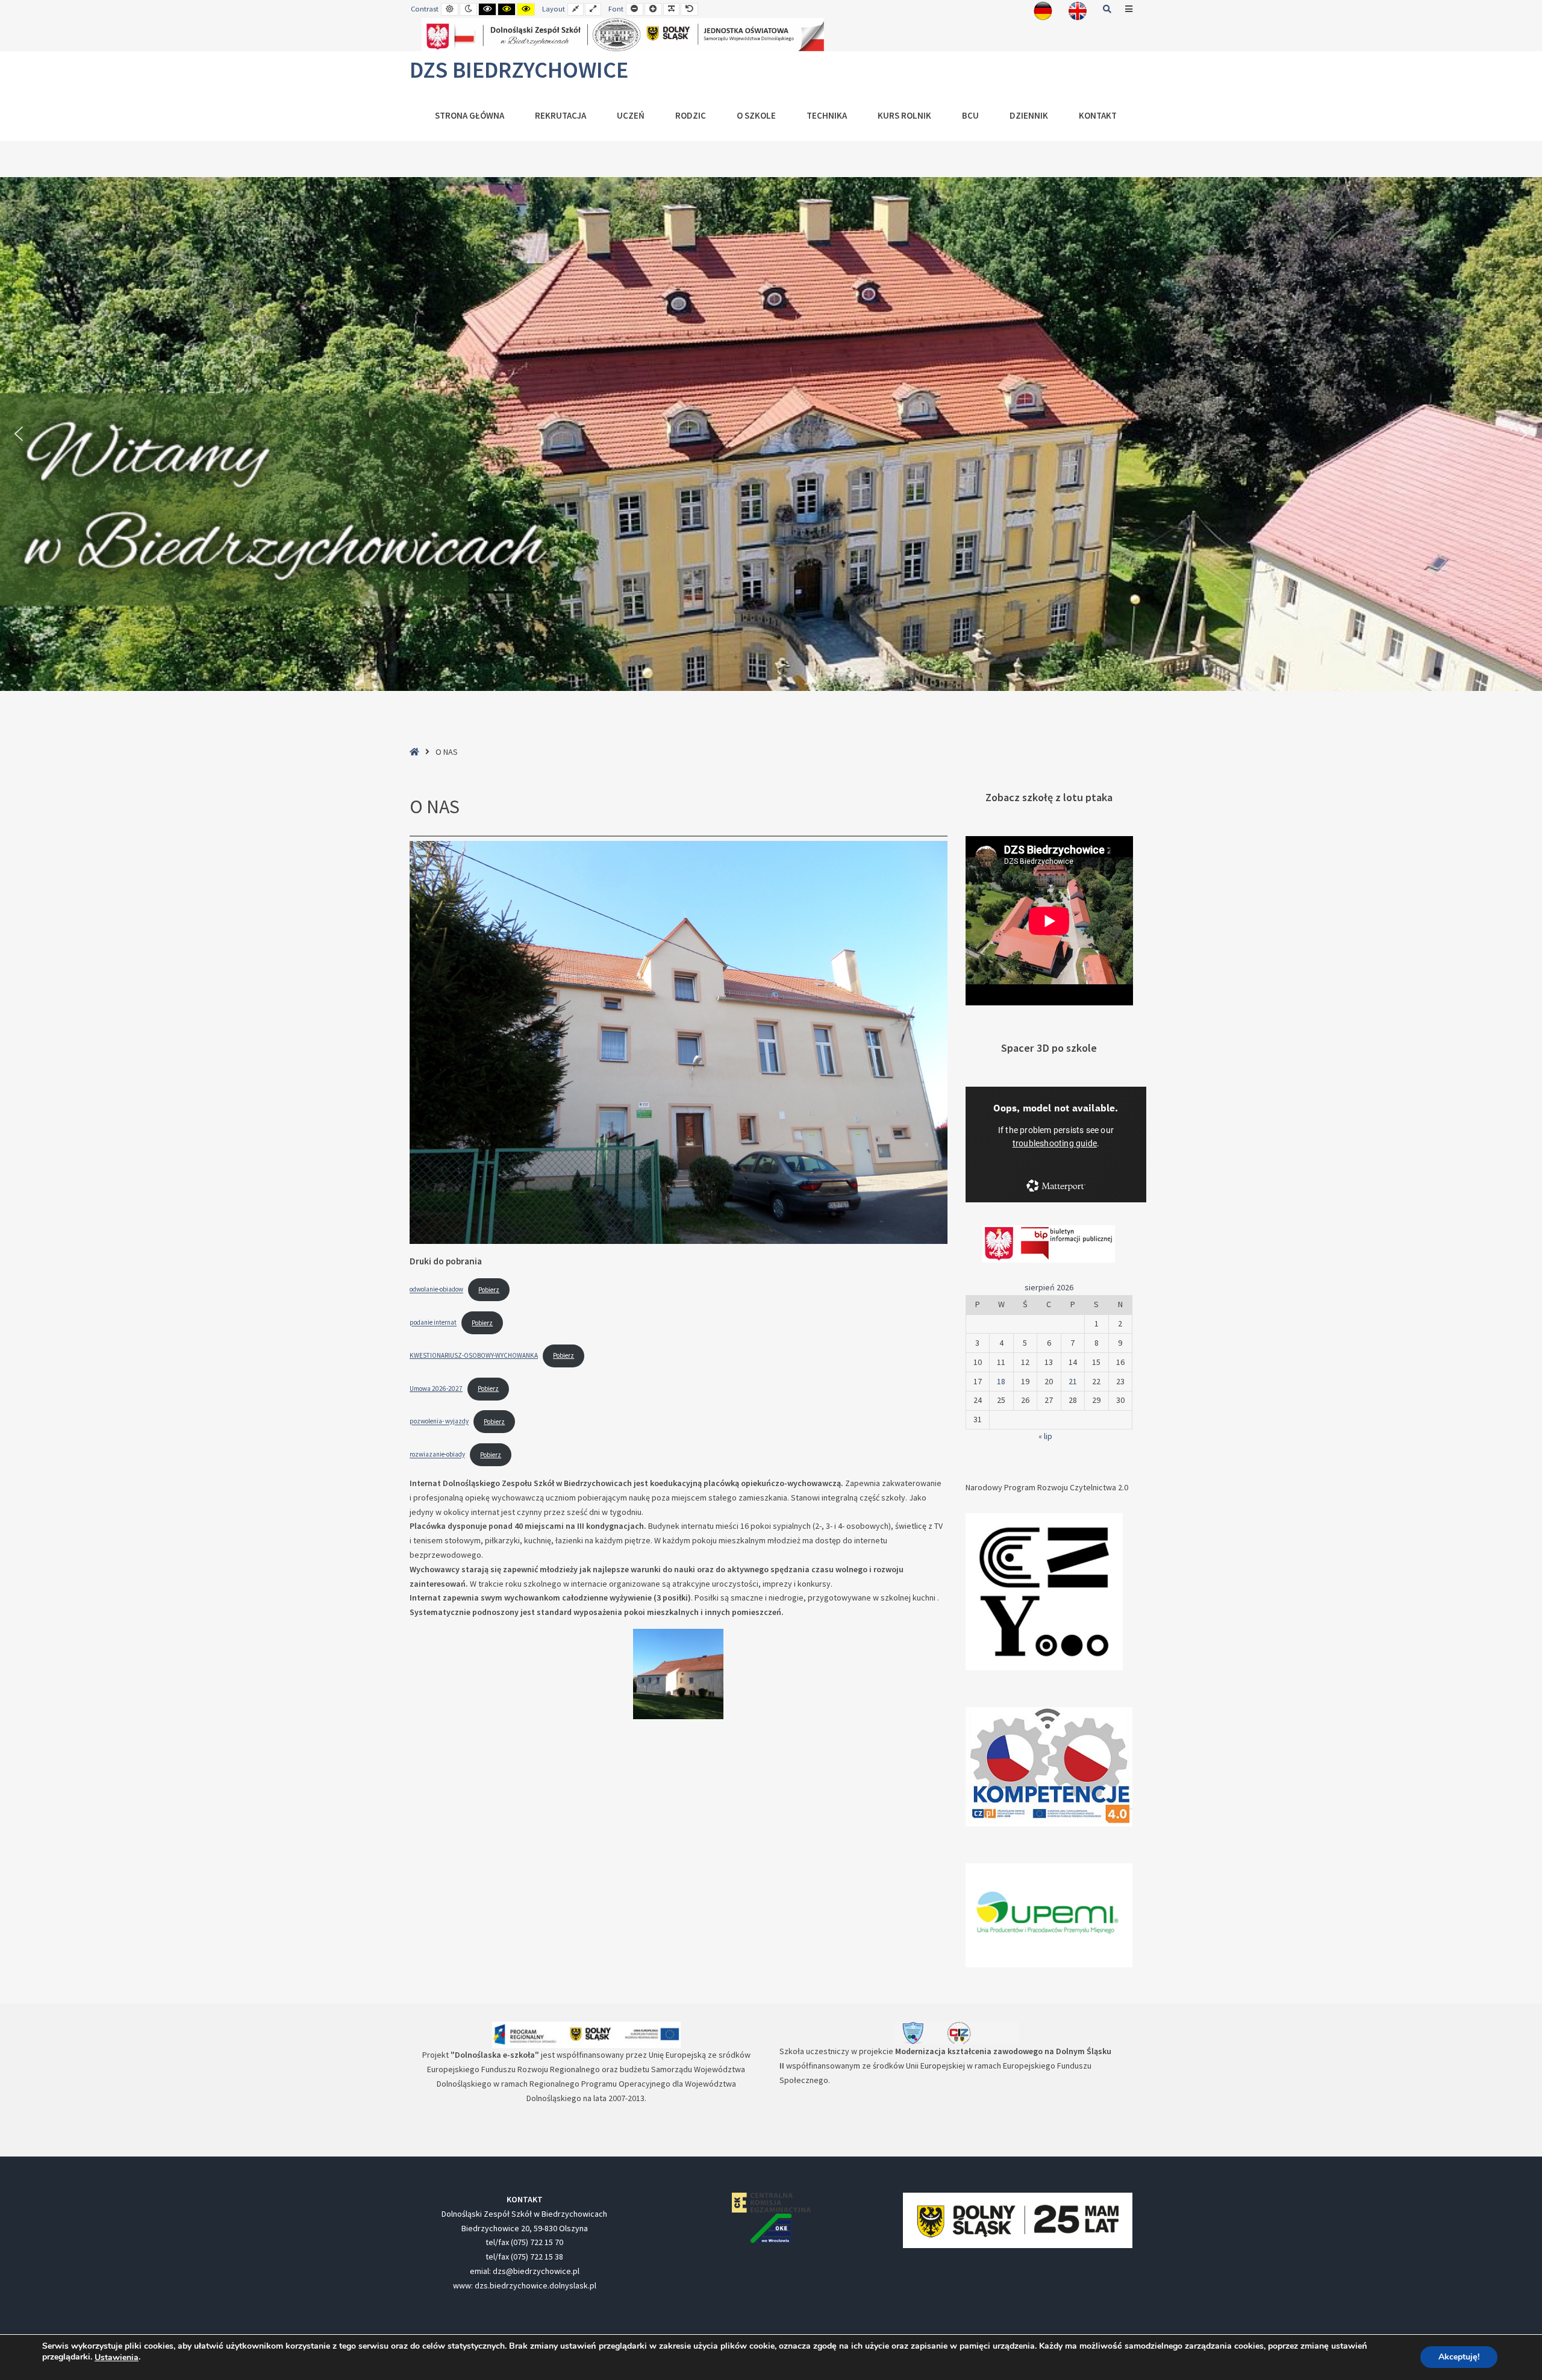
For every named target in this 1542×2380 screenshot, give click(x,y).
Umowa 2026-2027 (436, 1388)
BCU (970, 115)
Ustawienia (117, 2358)
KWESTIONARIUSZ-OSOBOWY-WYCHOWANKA (474, 1355)
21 (1073, 1381)
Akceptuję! (1459, 2357)
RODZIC (691, 115)
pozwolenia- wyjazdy (439, 1422)
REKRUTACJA (560, 115)
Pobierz (489, 1290)
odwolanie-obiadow (436, 1290)
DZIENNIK (1029, 115)
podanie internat (433, 1323)
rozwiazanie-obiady (437, 1455)
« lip (1045, 1436)
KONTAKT (1098, 115)
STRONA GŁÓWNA (470, 115)
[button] (19, 434)
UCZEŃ (631, 115)
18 (1001, 1381)
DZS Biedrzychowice (519, 70)
